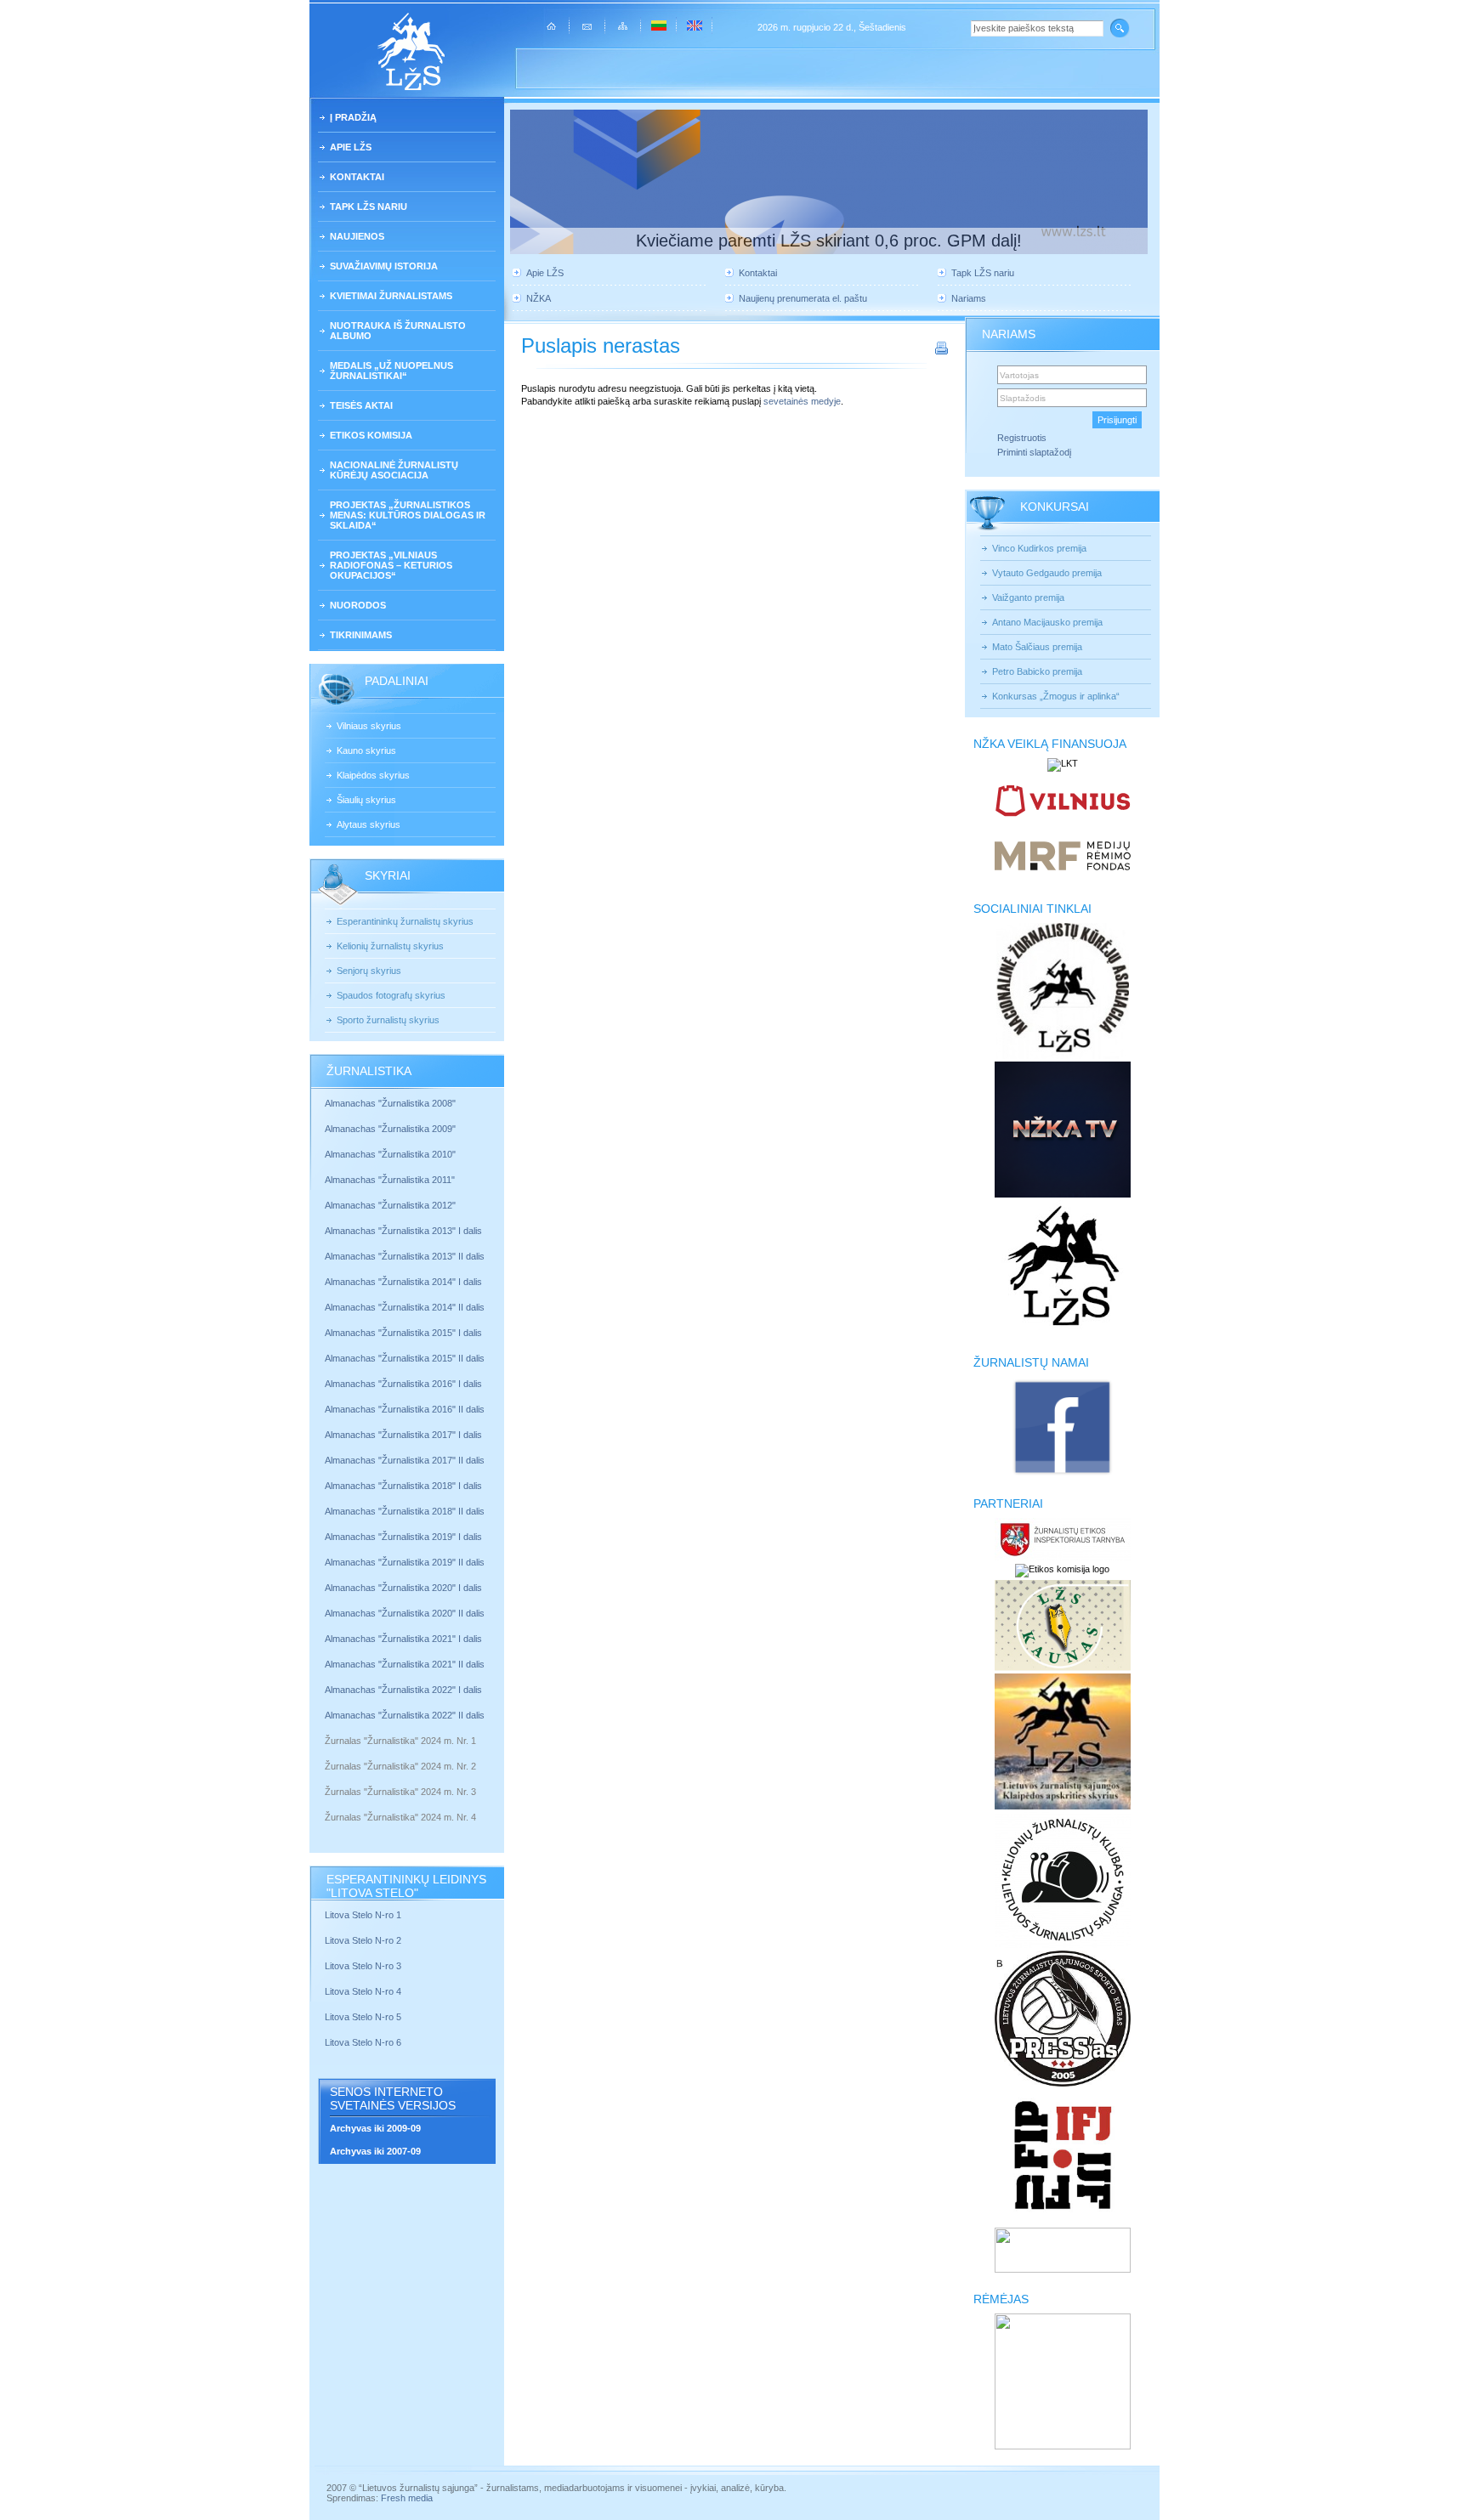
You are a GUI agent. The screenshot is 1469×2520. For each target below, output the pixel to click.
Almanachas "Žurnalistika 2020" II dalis (405, 1613)
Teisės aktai (361, 405)
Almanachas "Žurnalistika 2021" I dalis (403, 1639)
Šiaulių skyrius (366, 800)
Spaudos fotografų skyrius (391, 995)
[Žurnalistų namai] (1062, 1474)
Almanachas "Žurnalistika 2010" (390, 1154)
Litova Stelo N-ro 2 (363, 1940)
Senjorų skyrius (369, 971)
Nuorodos (358, 605)
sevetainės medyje (802, 401)
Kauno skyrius (366, 750)
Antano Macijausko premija (1047, 622)
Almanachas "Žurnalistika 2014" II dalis (405, 1307)
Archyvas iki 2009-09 (375, 2128)
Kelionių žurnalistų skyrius (390, 946)
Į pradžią (353, 117)
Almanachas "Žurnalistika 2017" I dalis (403, 1435)
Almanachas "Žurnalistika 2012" (391, 1205)
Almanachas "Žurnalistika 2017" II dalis (406, 1460)
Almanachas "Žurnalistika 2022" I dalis (403, 1690)
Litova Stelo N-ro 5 (364, 2017)
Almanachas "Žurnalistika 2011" (390, 1180)
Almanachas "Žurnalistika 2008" (390, 1103)
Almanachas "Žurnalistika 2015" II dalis (405, 1358)
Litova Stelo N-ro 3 (363, 1966)
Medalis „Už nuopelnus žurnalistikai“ (391, 371)
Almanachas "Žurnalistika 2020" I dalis (405, 1588)
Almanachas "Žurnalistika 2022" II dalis (405, 1715)
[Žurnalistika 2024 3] (326, 1804)
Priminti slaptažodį (1034, 452)
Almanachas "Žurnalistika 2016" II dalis (405, 1409)
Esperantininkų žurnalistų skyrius (405, 921)
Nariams (969, 298)
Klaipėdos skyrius (373, 775)
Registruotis (1022, 438)
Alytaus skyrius (369, 824)
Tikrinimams (361, 635)
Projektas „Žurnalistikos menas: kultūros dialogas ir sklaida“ (408, 515)
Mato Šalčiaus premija (1037, 647)
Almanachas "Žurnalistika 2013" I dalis (403, 1231)
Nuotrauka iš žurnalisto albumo (398, 331)
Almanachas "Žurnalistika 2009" (390, 1129)
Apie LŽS (351, 147)
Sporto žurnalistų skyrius (388, 1020)
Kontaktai (357, 177)
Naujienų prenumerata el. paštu (803, 298)
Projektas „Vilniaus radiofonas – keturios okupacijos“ (391, 565)
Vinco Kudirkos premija (1039, 548)
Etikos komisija (371, 435)
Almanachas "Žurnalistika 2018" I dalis (405, 1486)
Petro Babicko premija (1037, 671)
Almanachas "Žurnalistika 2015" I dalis (403, 1333)
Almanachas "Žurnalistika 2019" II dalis (405, 1562)
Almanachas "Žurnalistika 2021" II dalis (405, 1664)
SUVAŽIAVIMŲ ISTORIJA (384, 266)
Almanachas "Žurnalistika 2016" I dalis (403, 1384)
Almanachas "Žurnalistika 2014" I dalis (403, 1282)
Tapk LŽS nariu (369, 207)
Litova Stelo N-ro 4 (364, 1991)
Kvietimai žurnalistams (391, 296)
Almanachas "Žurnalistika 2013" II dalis (405, 1256)
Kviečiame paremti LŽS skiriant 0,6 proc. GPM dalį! (829, 241)
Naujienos (357, 236)
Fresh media (407, 2498)
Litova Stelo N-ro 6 (364, 2042)
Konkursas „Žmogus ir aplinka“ (1056, 696)
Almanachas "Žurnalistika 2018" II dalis (405, 1511)
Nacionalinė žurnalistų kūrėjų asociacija (394, 470)
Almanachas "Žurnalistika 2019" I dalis (405, 1537)
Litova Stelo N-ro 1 (363, 1915)
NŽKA (539, 298)
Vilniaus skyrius (369, 726)
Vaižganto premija (1028, 597)
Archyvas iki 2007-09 (375, 2151)
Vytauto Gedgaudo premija (1047, 573)
